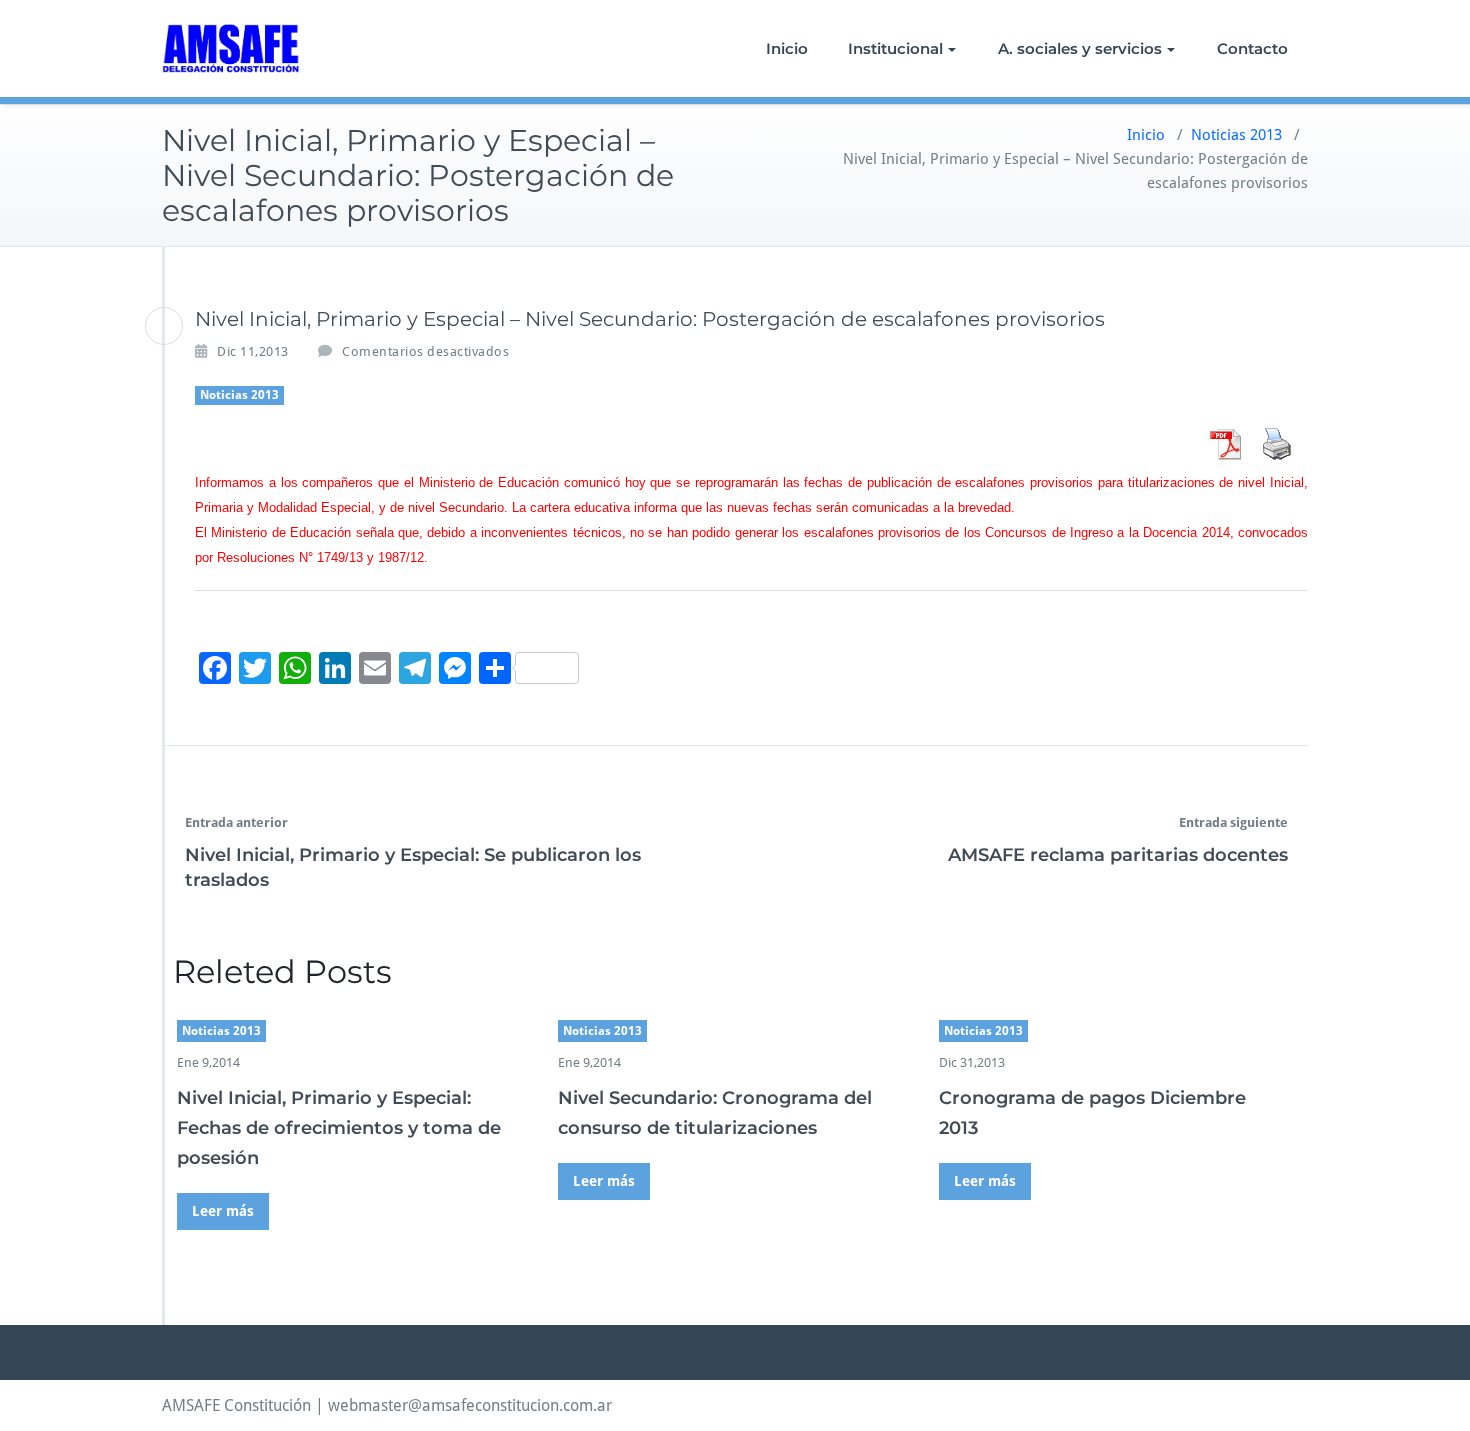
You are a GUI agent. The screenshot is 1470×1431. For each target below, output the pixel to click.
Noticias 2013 (1236, 135)
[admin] (164, 326)
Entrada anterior (236, 822)
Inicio (787, 48)
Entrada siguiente (1233, 822)
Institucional (895, 48)
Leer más (223, 1211)
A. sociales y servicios (1080, 48)
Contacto (1252, 48)
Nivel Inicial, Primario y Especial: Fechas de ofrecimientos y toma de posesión (339, 1128)
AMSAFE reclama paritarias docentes (1118, 855)
